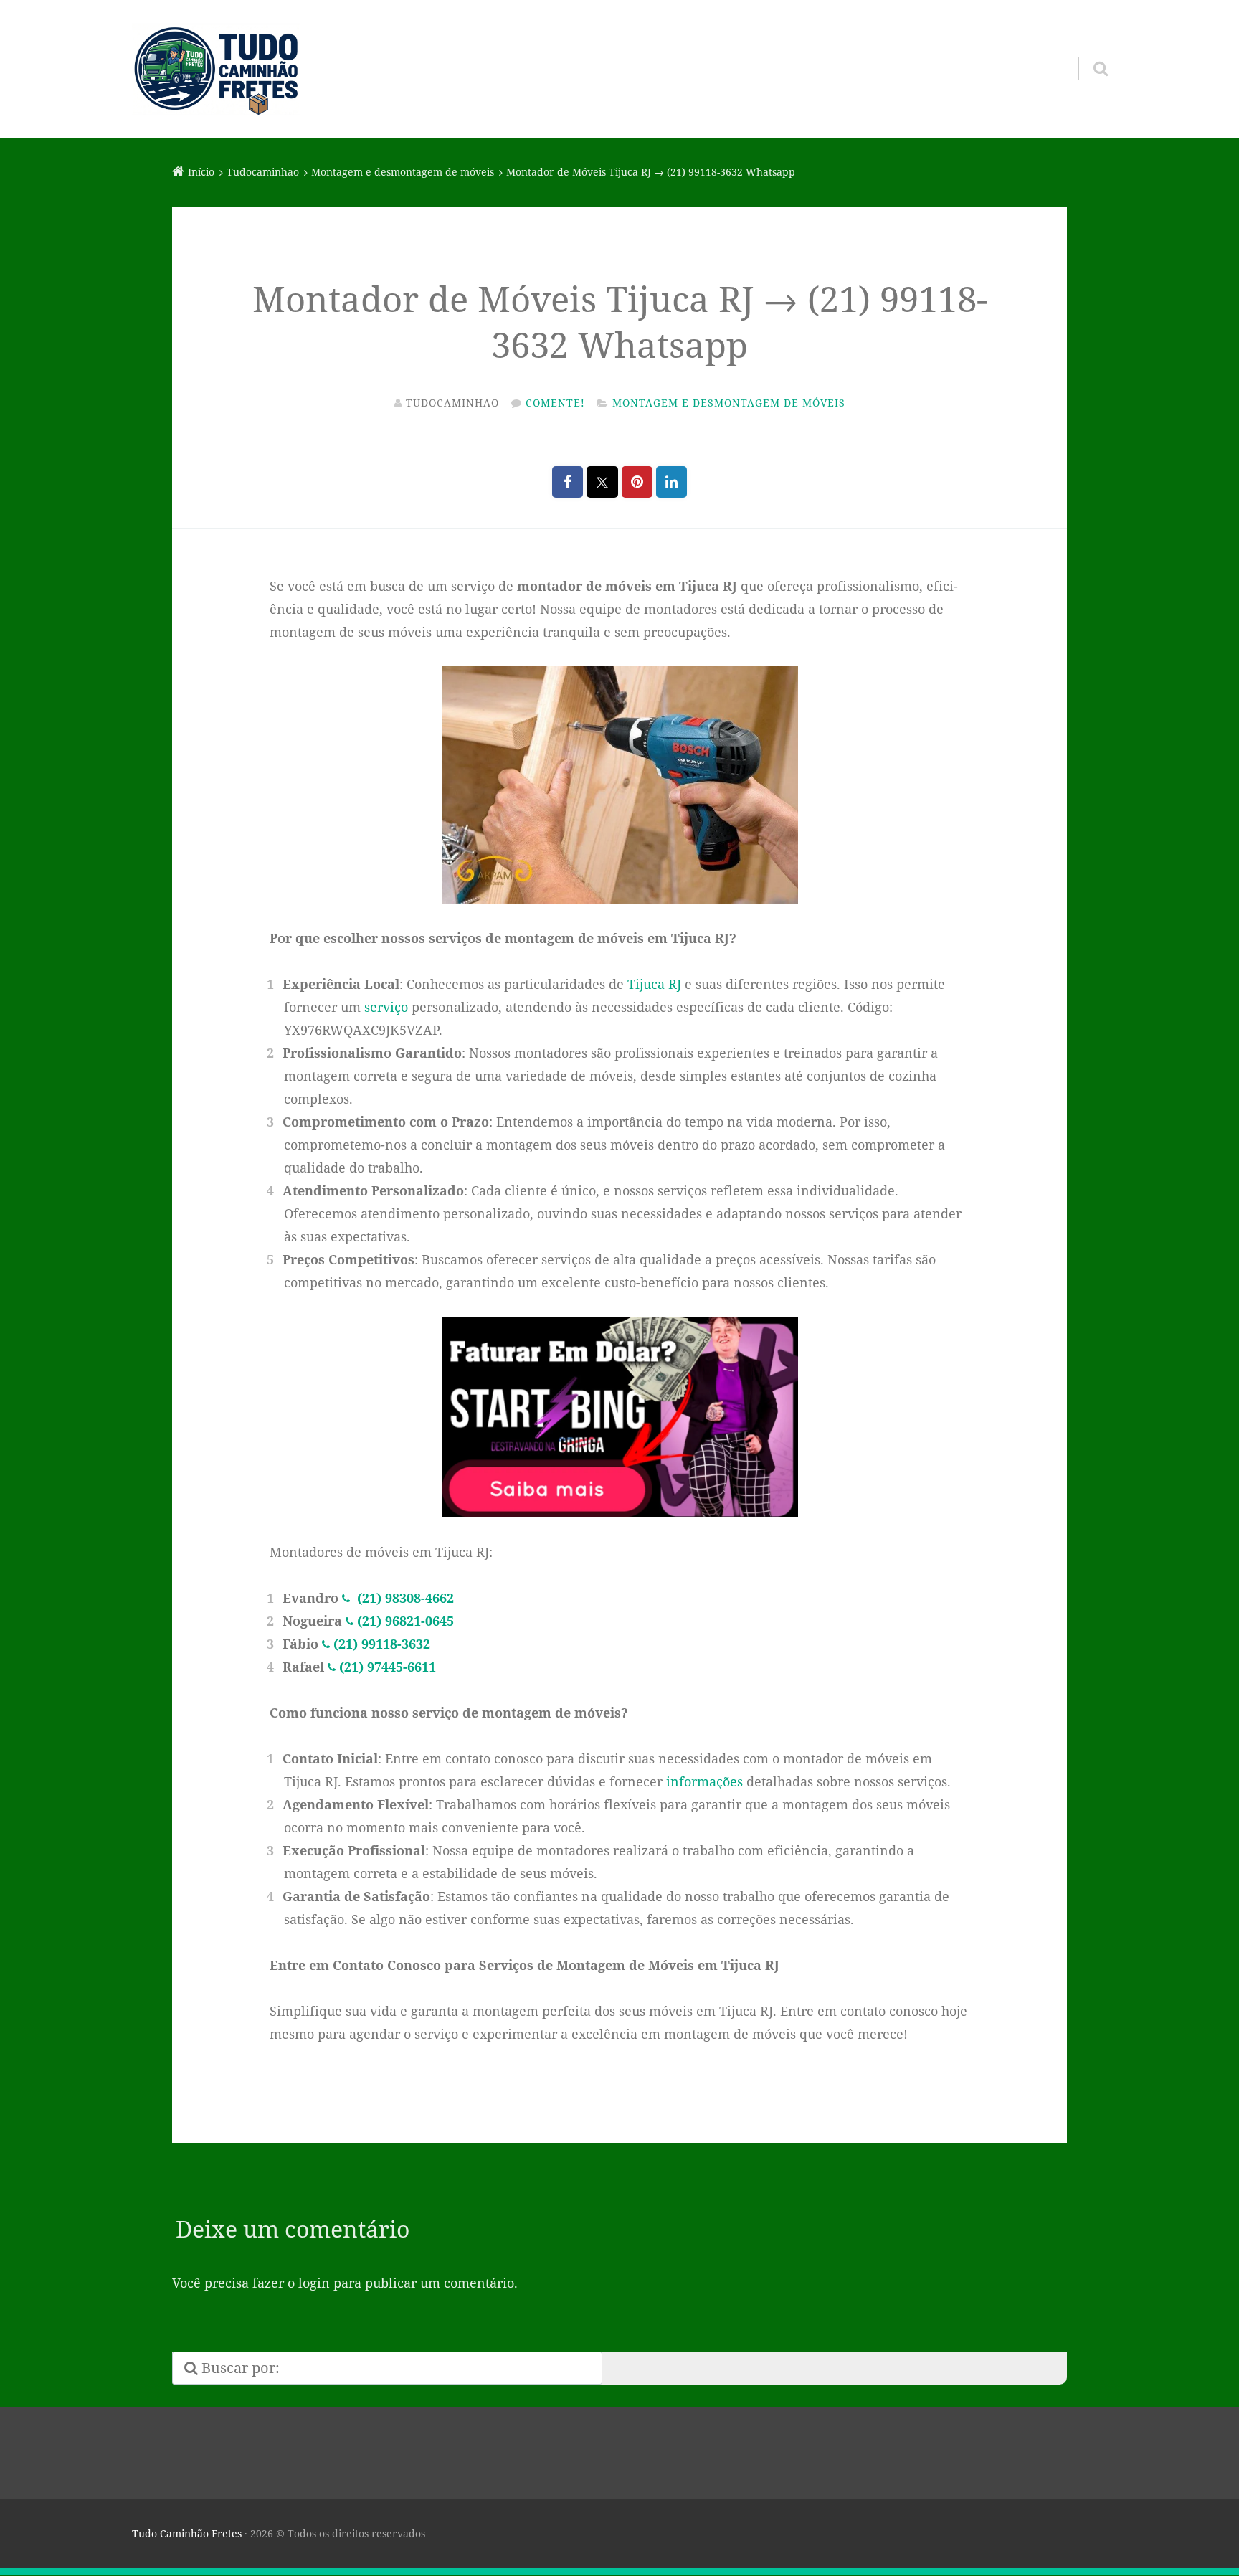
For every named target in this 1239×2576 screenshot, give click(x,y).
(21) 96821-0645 (405, 1621)
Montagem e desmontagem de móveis (729, 403)
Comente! (555, 403)
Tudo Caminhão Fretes (187, 2533)
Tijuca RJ (654, 984)
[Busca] (1088, 50)
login (314, 2283)
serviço (386, 1007)
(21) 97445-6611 (388, 1667)
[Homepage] (216, 69)
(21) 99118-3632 (382, 1644)
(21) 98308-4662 (404, 1598)
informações (704, 1781)
